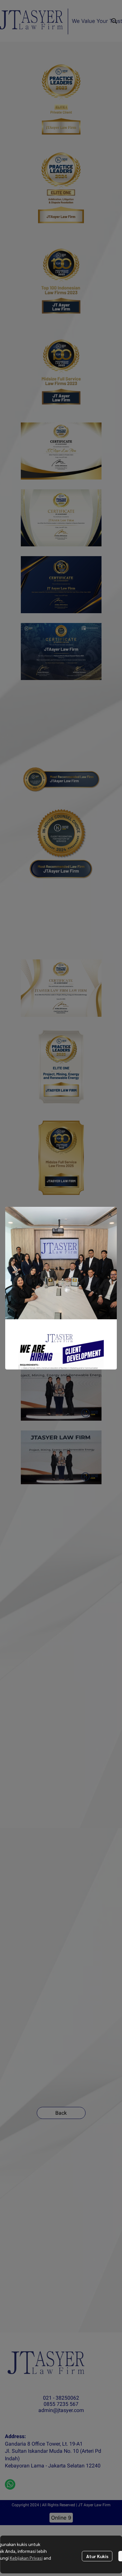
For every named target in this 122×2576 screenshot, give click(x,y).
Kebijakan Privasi (26, 2558)
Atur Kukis (97, 2556)
